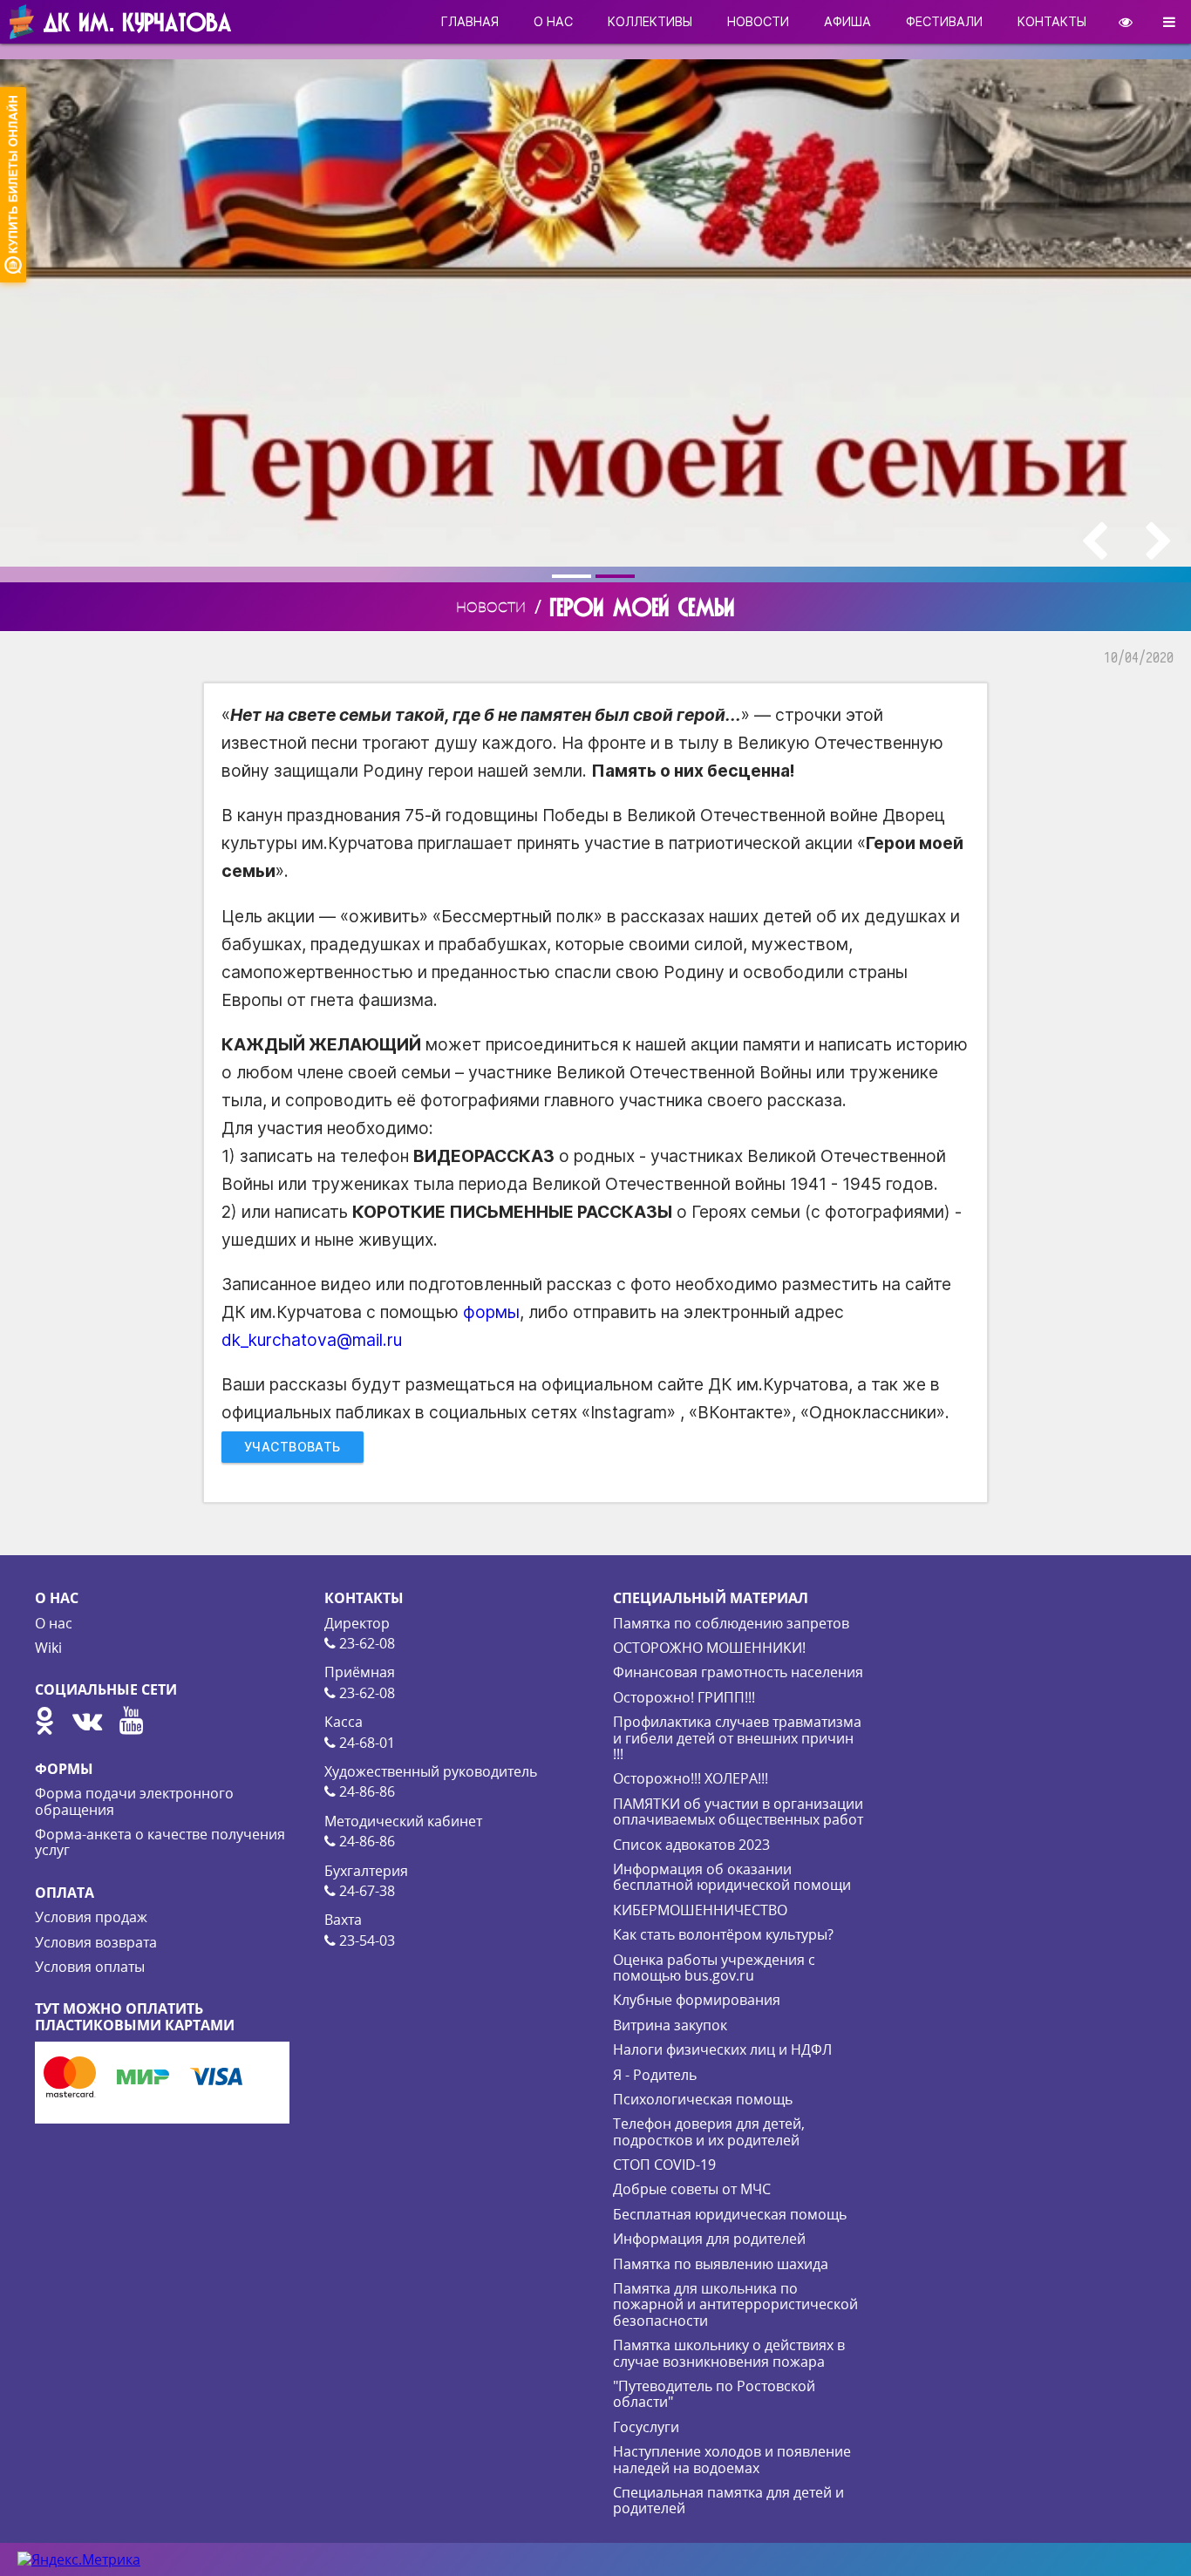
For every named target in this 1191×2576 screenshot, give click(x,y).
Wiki (48, 1648)
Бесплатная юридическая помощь (730, 2214)
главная (470, 21)
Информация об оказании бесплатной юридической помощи (732, 1877)
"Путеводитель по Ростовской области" (714, 2394)
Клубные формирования (697, 2000)
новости (758, 21)
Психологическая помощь (703, 2099)
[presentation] (1094, 541)
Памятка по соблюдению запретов (731, 1623)
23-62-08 (365, 1643)
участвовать (293, 1447)
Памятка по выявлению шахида (721, 2264)
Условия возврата (96, 1942)
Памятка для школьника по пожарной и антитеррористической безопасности (735, 2304)
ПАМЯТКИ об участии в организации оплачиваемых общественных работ (738, 1811)
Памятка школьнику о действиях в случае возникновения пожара (729, 2353)
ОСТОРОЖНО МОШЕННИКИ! (709, 1648)
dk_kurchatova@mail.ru (312, 1340)
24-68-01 (365, 1743)
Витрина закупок (670, 2025)
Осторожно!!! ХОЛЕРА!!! (691, 1778)
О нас (54, 1623)
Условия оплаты (90, 1967)
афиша (847, 21)
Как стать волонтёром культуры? (723, 1934)
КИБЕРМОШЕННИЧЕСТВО (700, 1910)
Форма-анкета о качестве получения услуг (160, 1842)
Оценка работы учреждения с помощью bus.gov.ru (714, 1968)
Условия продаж (91, 1917)
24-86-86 (365, 1791)
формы (491, 1312)
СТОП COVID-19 (664, 2165)
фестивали (944, 21)
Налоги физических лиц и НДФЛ (722, 2049)
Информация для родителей (709, 2239)
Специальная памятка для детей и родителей (728, 2500)
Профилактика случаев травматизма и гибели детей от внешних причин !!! (737, 1738)
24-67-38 (365, 1891)
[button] (574, 576)
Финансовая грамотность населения (738, 1672)
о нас (553, 21)
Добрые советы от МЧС (692, 2189)
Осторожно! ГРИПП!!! (684, 1697)
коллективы (650, 21)
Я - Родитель (655, 2075)
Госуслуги (646, 2427)
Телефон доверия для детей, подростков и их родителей (709, 2131)
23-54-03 (365, 1940)
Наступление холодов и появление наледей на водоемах (732, 2459)
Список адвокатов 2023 (691, 1845)
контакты (1052, 21)
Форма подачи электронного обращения (134, 1801)
